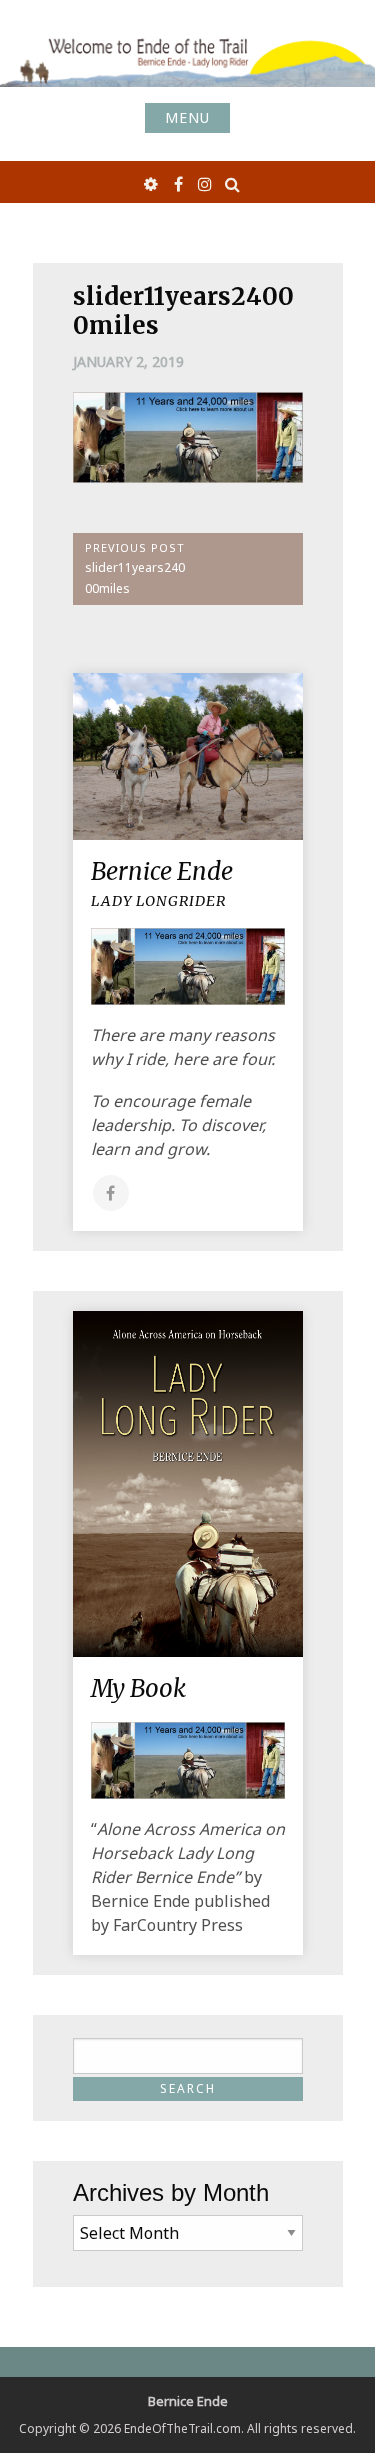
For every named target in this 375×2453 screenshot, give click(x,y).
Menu (187, 117)
